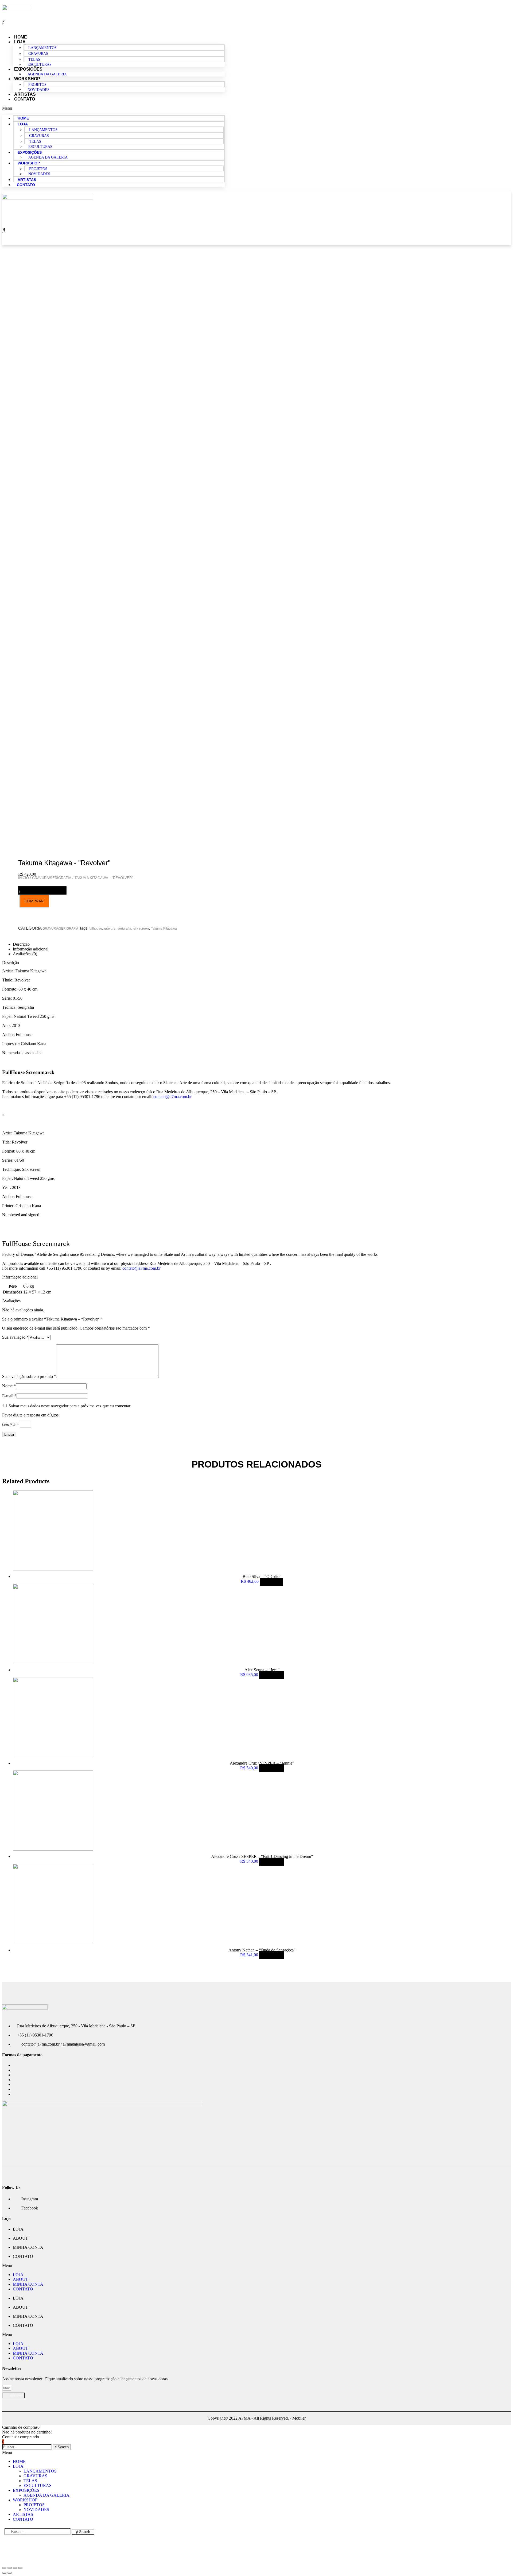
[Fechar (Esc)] (4, 2568)
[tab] (262, 944)
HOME (23, 118)
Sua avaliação (15, 1337)
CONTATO (25, 99)
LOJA (20, 42)
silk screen (141, 929)
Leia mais (271, 1582)
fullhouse (95, 929)
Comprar (271, 1675)
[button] (113, 108)
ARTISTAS (27, 180)
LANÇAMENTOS (42, 48)
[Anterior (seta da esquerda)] (4, 2573)
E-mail (9, 1396)
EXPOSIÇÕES (28, 69)
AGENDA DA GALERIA (47, 74)
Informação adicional (31, 949)
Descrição (21, 944)
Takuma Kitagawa (164, 929)
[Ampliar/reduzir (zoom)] (20, 2568)
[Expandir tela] (15, 2568)
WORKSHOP (27, 79)
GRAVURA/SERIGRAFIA (60, 929)
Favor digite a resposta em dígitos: (31, 1415)
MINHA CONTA (28, 2247)
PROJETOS (37, 85)
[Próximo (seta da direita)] (10, 2573)
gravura (110, 929)
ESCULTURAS (40, 147)
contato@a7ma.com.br (172, 1097)
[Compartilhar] (10, 2568)
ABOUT (20, 2238)
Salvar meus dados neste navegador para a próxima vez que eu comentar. (70, 1406)
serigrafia (124, 929)
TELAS (34, 59)
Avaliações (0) (25, 954)
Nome (9, 1386)
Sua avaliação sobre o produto (29, 1376)
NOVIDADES (38, 90)
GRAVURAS (38, 54)
